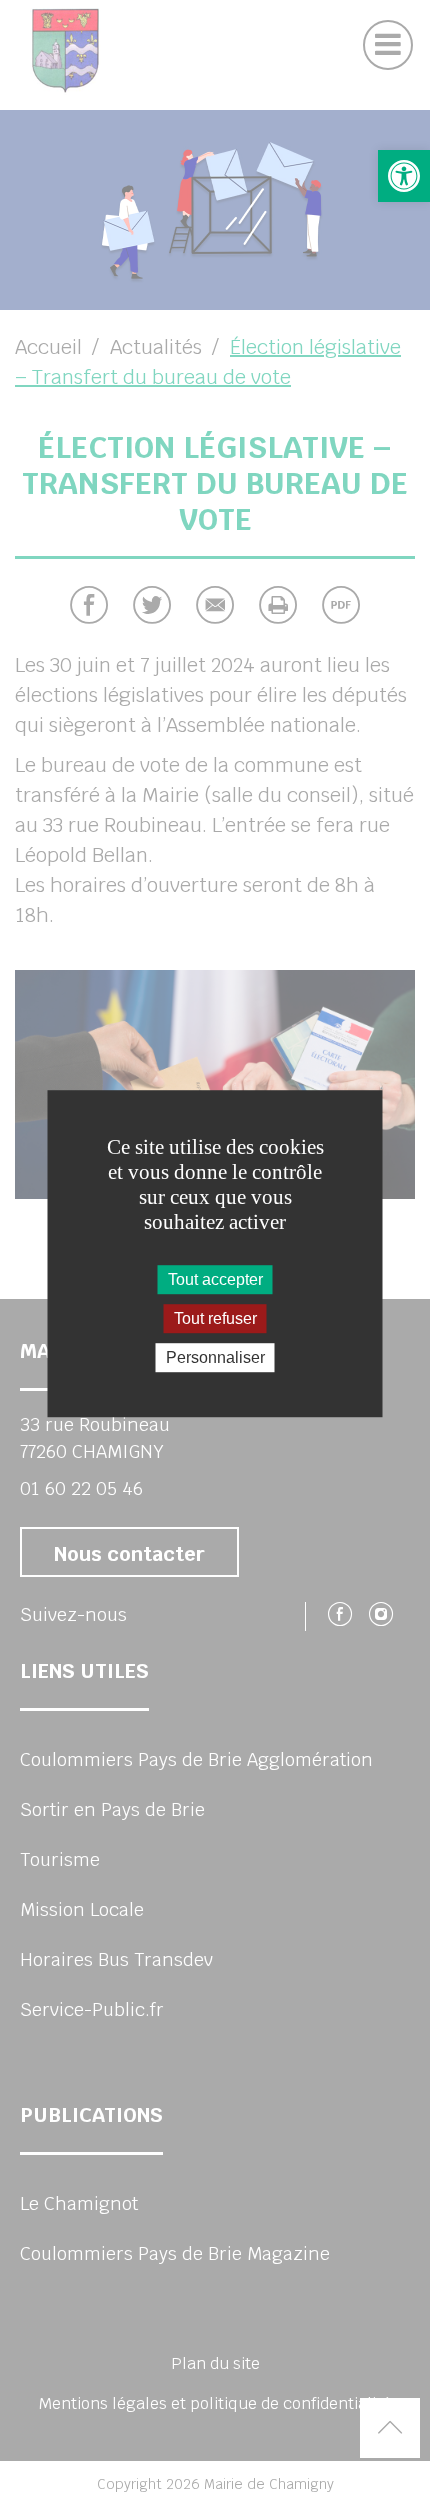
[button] (404, 176)
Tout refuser (215, 1318)
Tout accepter (215, 1279)
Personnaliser (215, 1357)
